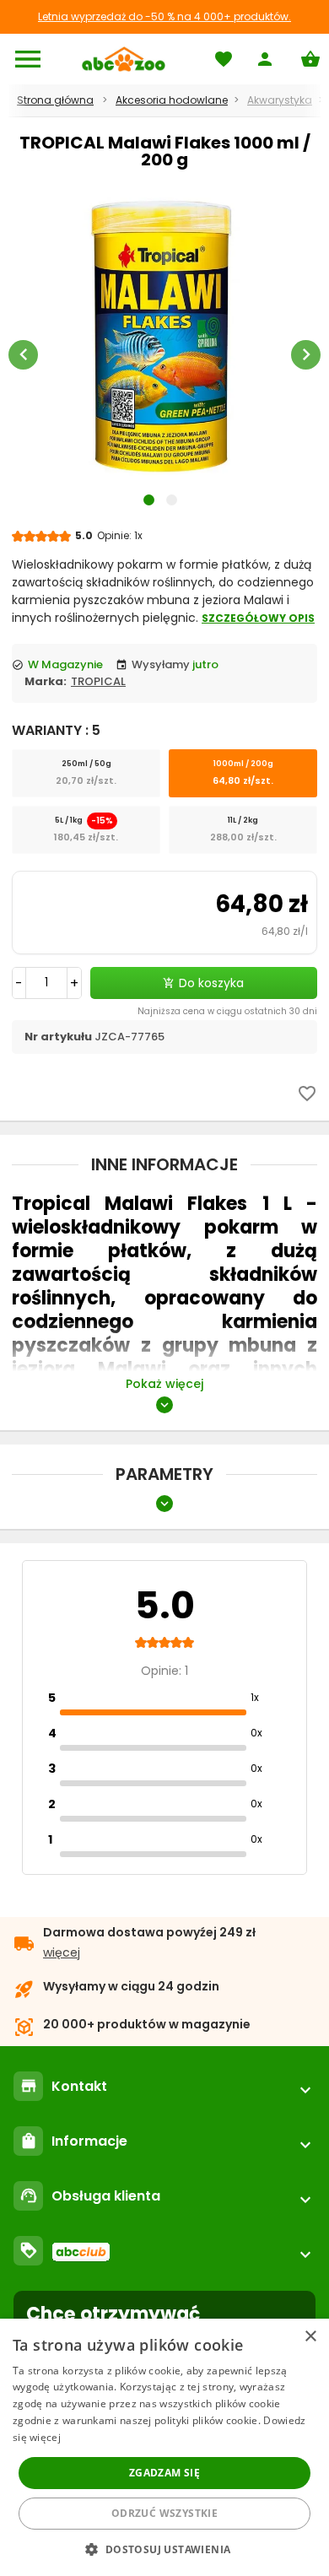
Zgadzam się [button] (164, 2473)
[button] (164, 2549)
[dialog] (164, 2447)
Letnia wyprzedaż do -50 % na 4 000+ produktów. (164, 16)
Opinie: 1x (120, 535)
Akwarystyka (280, 100)
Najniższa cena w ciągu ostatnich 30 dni (227, 1011)
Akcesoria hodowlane (172, 100)
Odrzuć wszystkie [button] (164, 2513)
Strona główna (55, 100)
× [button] (310, 2337)
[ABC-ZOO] (124, 59)
